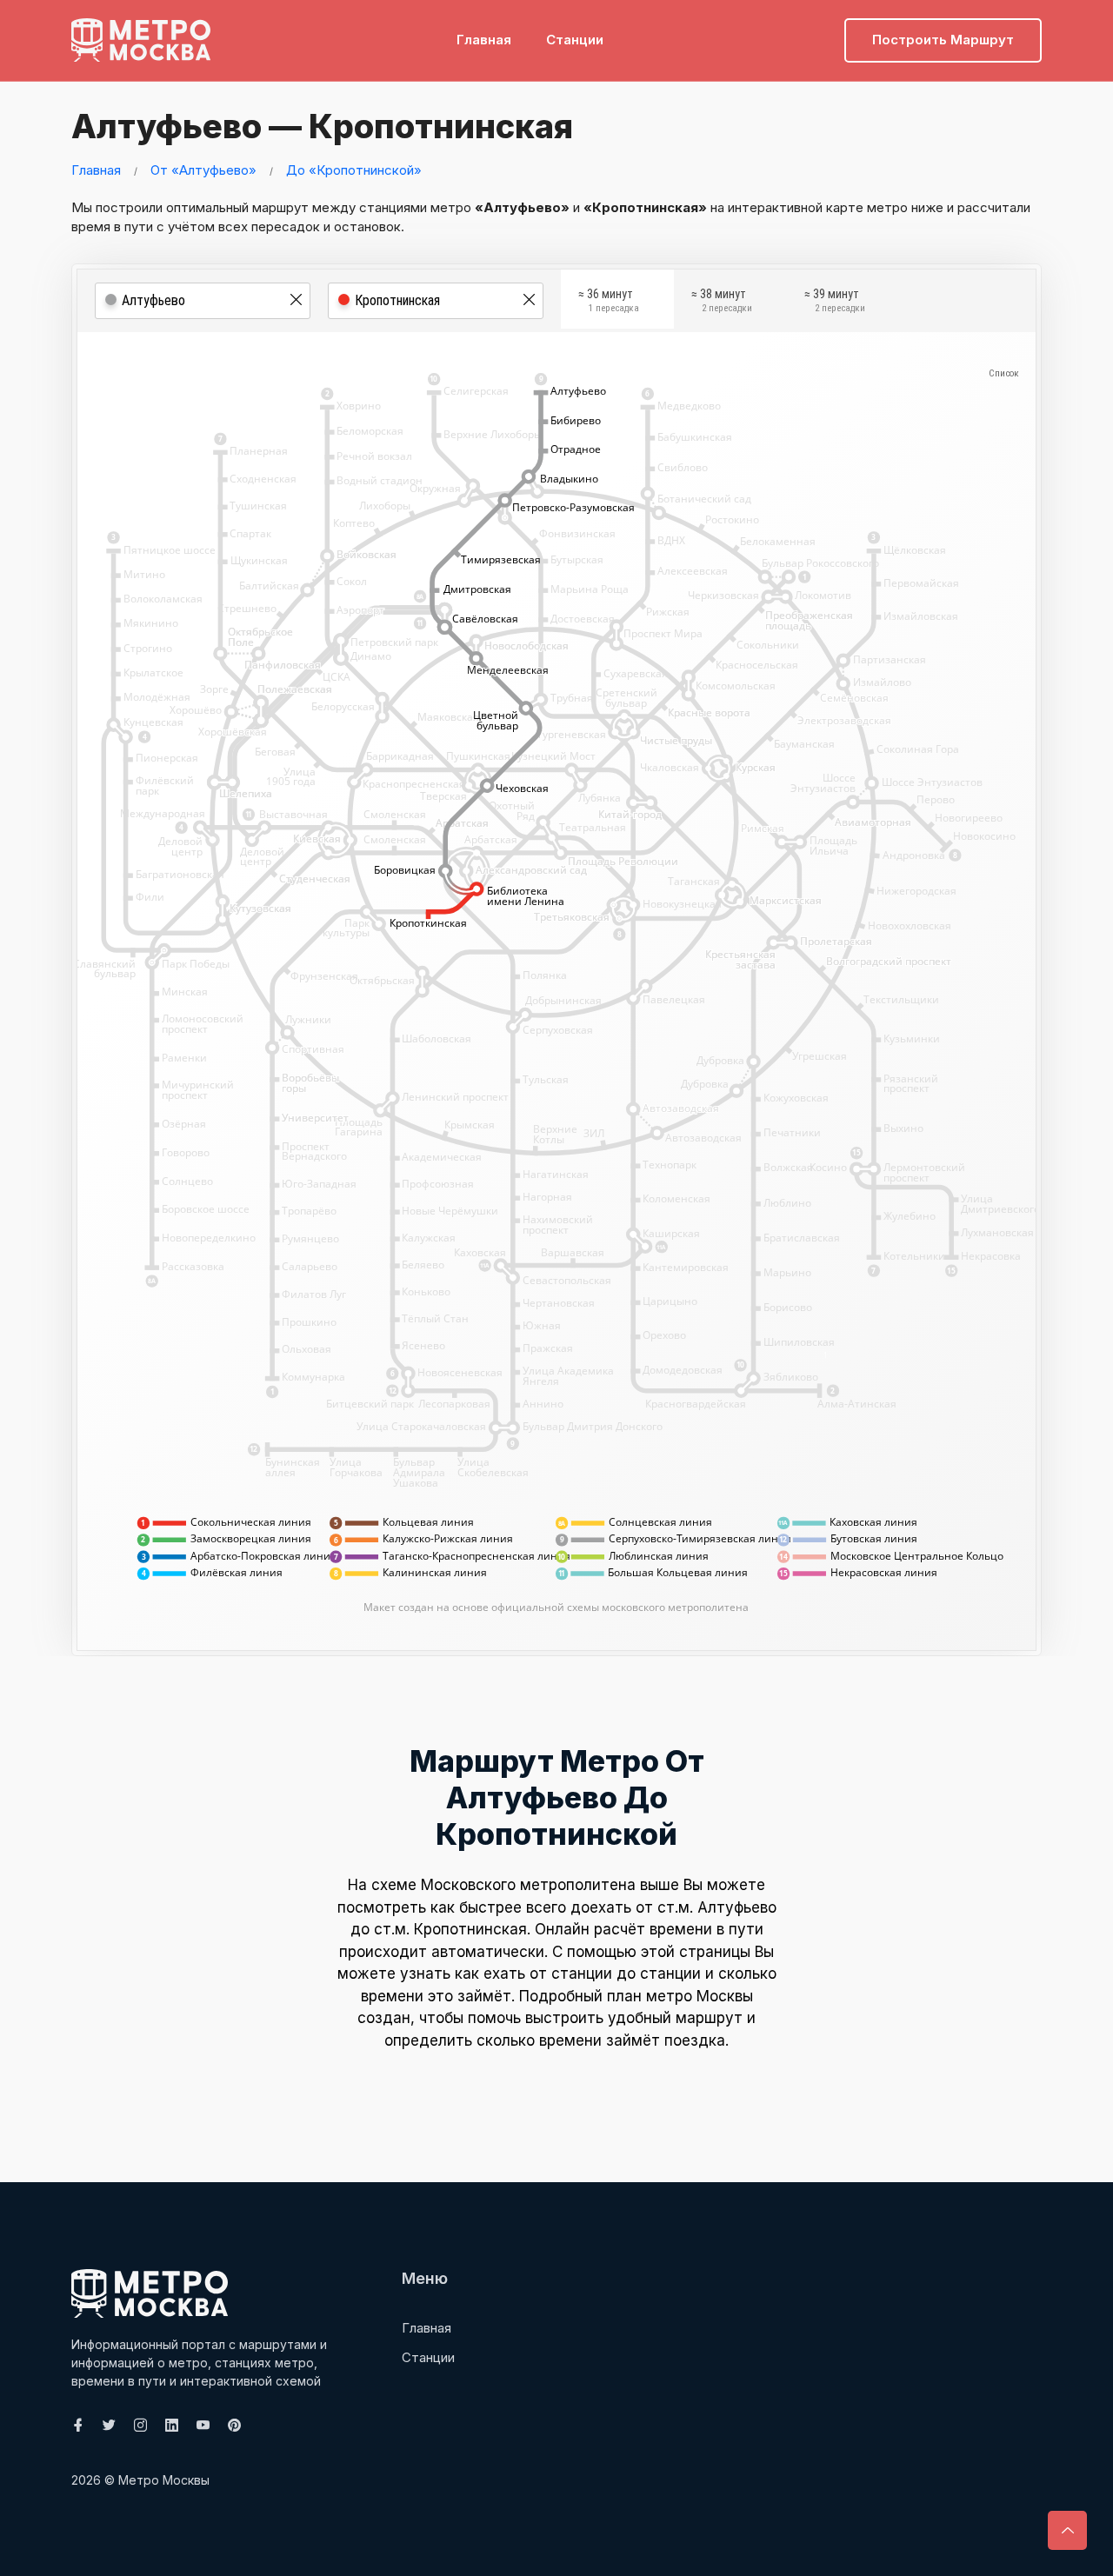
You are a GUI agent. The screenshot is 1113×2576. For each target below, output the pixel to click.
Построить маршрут (943, 40)
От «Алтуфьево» (203, 170)
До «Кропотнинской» (354, 170)
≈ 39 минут (835, 301)
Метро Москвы (164, 2480)
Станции (575, 40)
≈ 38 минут (722, 301)
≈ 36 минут (609, 301)
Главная (484, 40)
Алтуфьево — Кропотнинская (322, 126)
